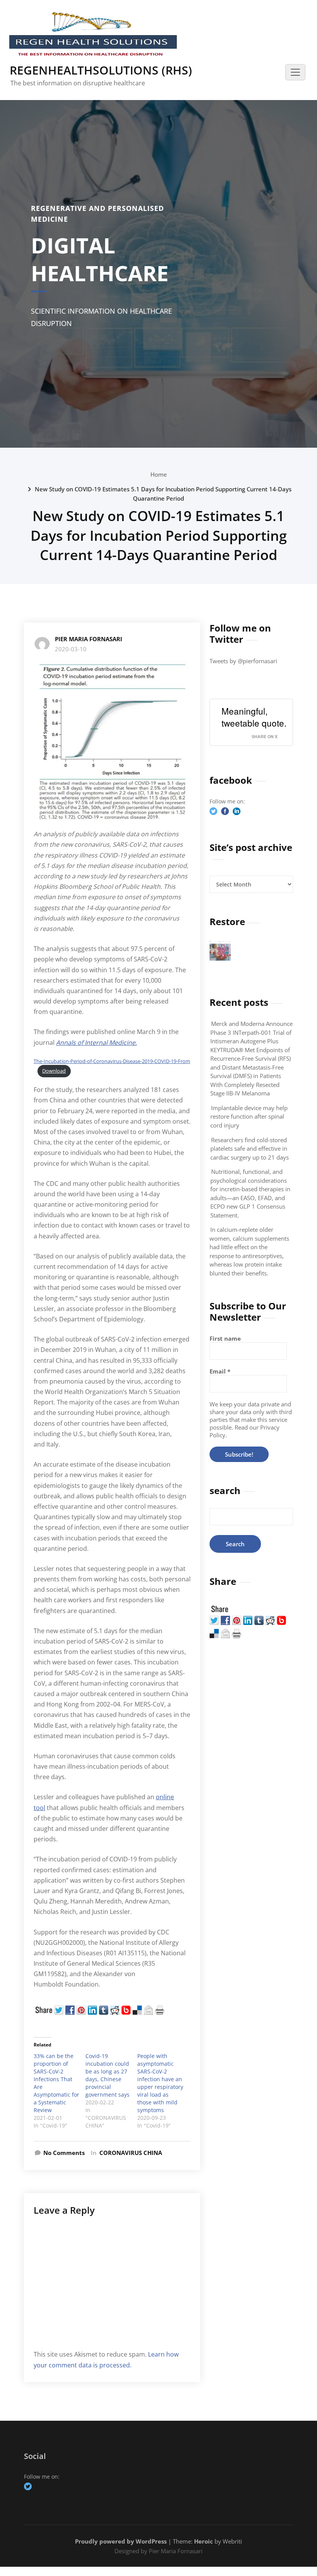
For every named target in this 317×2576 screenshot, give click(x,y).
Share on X (265, 736)
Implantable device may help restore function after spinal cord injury (249, 1116)
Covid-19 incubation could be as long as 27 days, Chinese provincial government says (107, 2075)
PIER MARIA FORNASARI (89, 639)
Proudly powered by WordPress (121, 2541)
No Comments (64, 2153)
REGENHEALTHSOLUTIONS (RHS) (101, 70)
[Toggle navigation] (295, 72)
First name (225, 1338)
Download (54, 1071)
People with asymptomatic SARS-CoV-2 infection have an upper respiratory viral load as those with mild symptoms (160, 2083)
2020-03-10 (71, 649)
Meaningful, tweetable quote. (254, 717)
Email (220, 1371)
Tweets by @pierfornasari (243, 661)
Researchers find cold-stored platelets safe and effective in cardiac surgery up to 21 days (250, 1149)
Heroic (204, 2541)
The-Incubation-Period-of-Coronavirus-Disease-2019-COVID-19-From (112, 1061)
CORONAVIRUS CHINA (131, 2153)
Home (159, 474)
